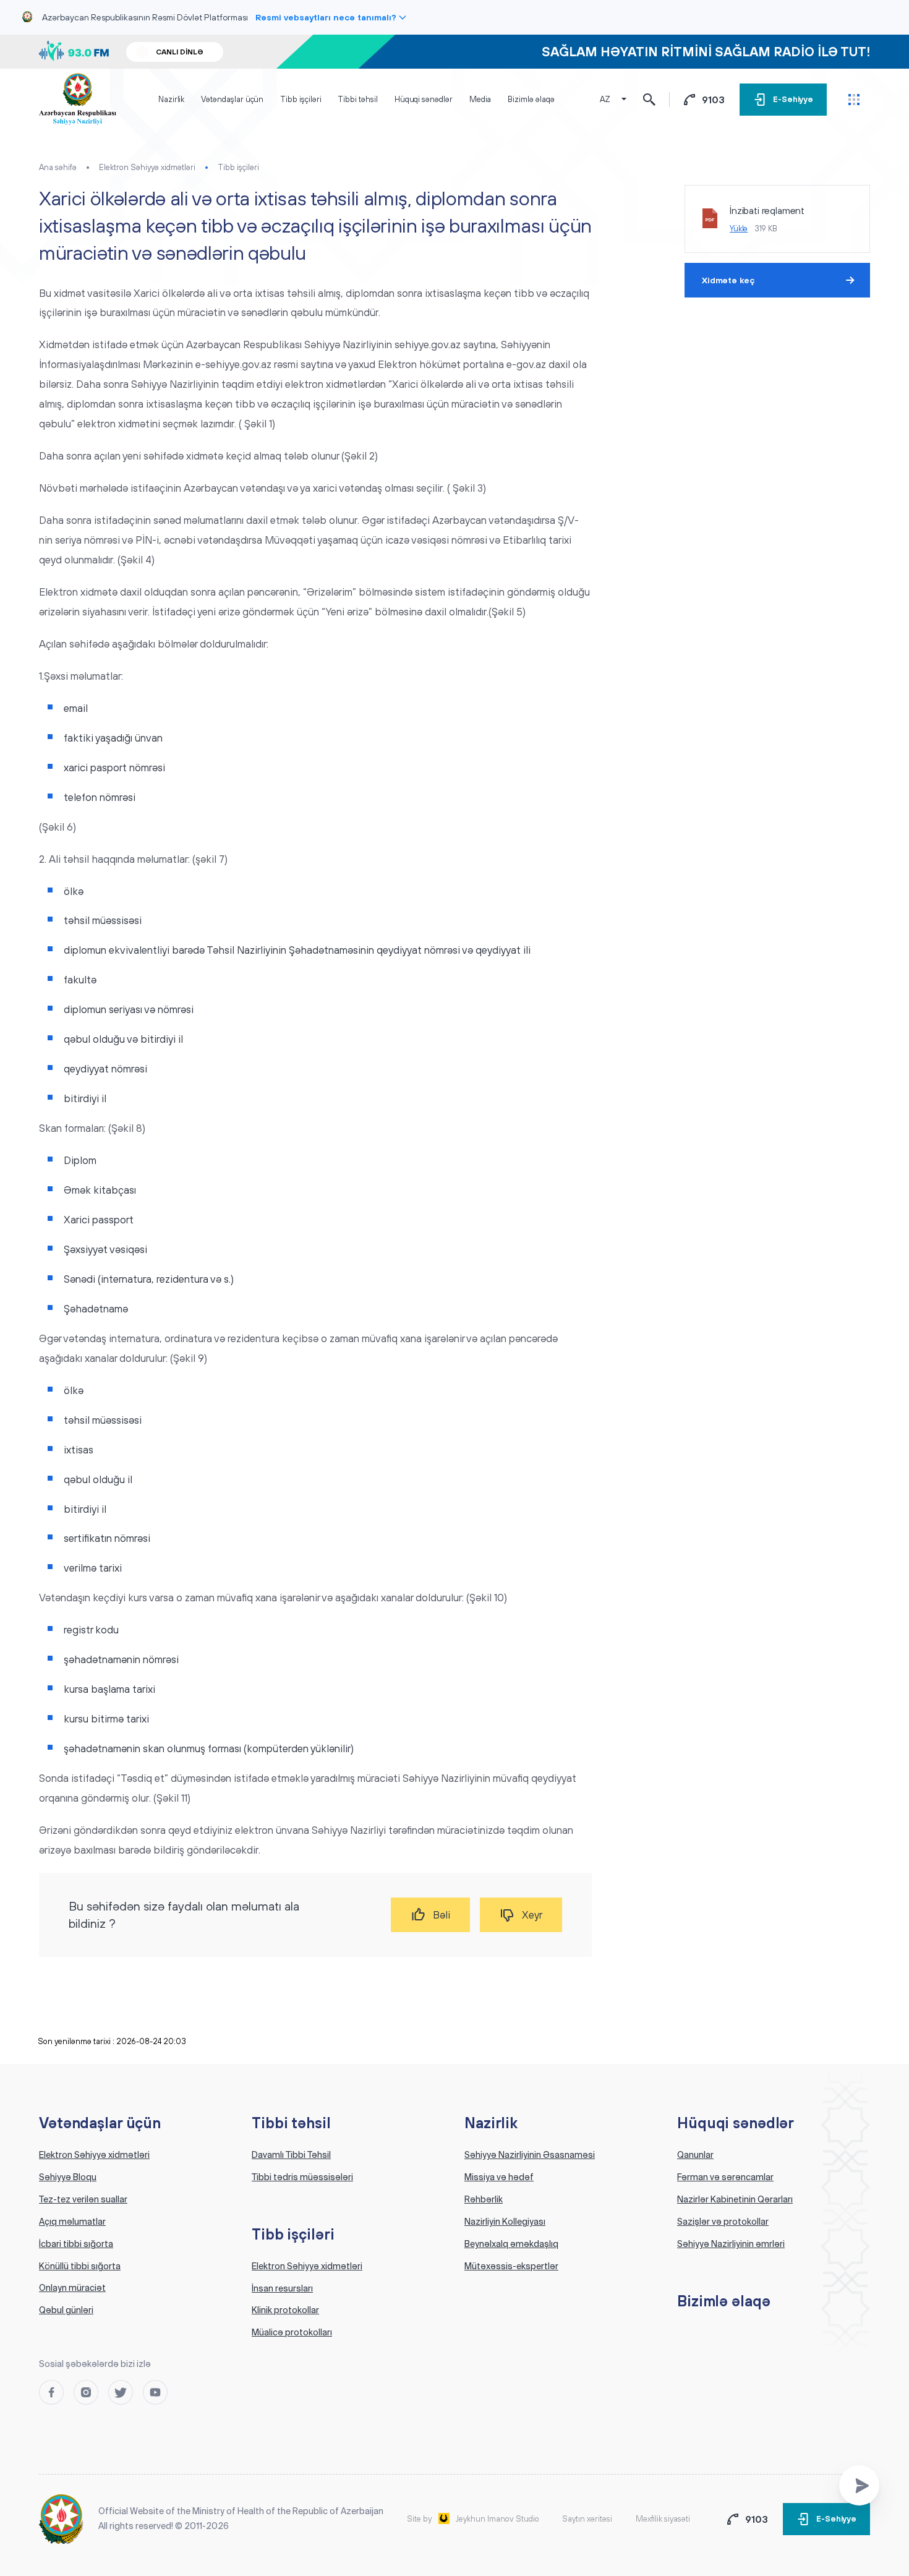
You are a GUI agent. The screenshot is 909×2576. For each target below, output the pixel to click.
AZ (605, 99)
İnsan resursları (282, 2288)
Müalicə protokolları (292, 2332)
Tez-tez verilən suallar (83, 2199)
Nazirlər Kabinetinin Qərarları (735, 2199)
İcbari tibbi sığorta (76, 2244)
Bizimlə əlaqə (531, 99)
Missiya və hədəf (499, 2177)
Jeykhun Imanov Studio (497, 2519)
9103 (713, 100)
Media (480, 99)
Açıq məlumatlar (72, 2222)
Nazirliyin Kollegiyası (505, 2222)
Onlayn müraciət (72, 2288)
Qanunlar (695, 2155)
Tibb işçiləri (301, 99)
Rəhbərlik (484, 2199)
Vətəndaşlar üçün (232, 99)
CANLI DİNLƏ (180, 52)
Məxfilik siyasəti (663, 2519)
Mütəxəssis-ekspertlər (511, 2266)
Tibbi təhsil (357, 99)
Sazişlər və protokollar (723, 2222)
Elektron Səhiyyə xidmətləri (147, 167)
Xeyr (532, 1915)
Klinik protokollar (285, 2310)
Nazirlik (171, 99)
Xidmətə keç (728, 280)
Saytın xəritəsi (587, 2519)
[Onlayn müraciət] (859, 2485)
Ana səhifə (58, 167)
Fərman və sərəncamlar (725, 2177)
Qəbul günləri (66, 2310)
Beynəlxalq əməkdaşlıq (511, 2244)
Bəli (442, 1915)
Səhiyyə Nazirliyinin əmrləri (731, 2244)
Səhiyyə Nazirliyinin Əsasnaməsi (530, 2155)
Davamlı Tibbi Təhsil (291, 2155)
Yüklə (739, 229)
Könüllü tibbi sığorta (80, 2266)
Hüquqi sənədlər (424, 99)
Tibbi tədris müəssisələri (302, 2177)
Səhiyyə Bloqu (68, 2177)
